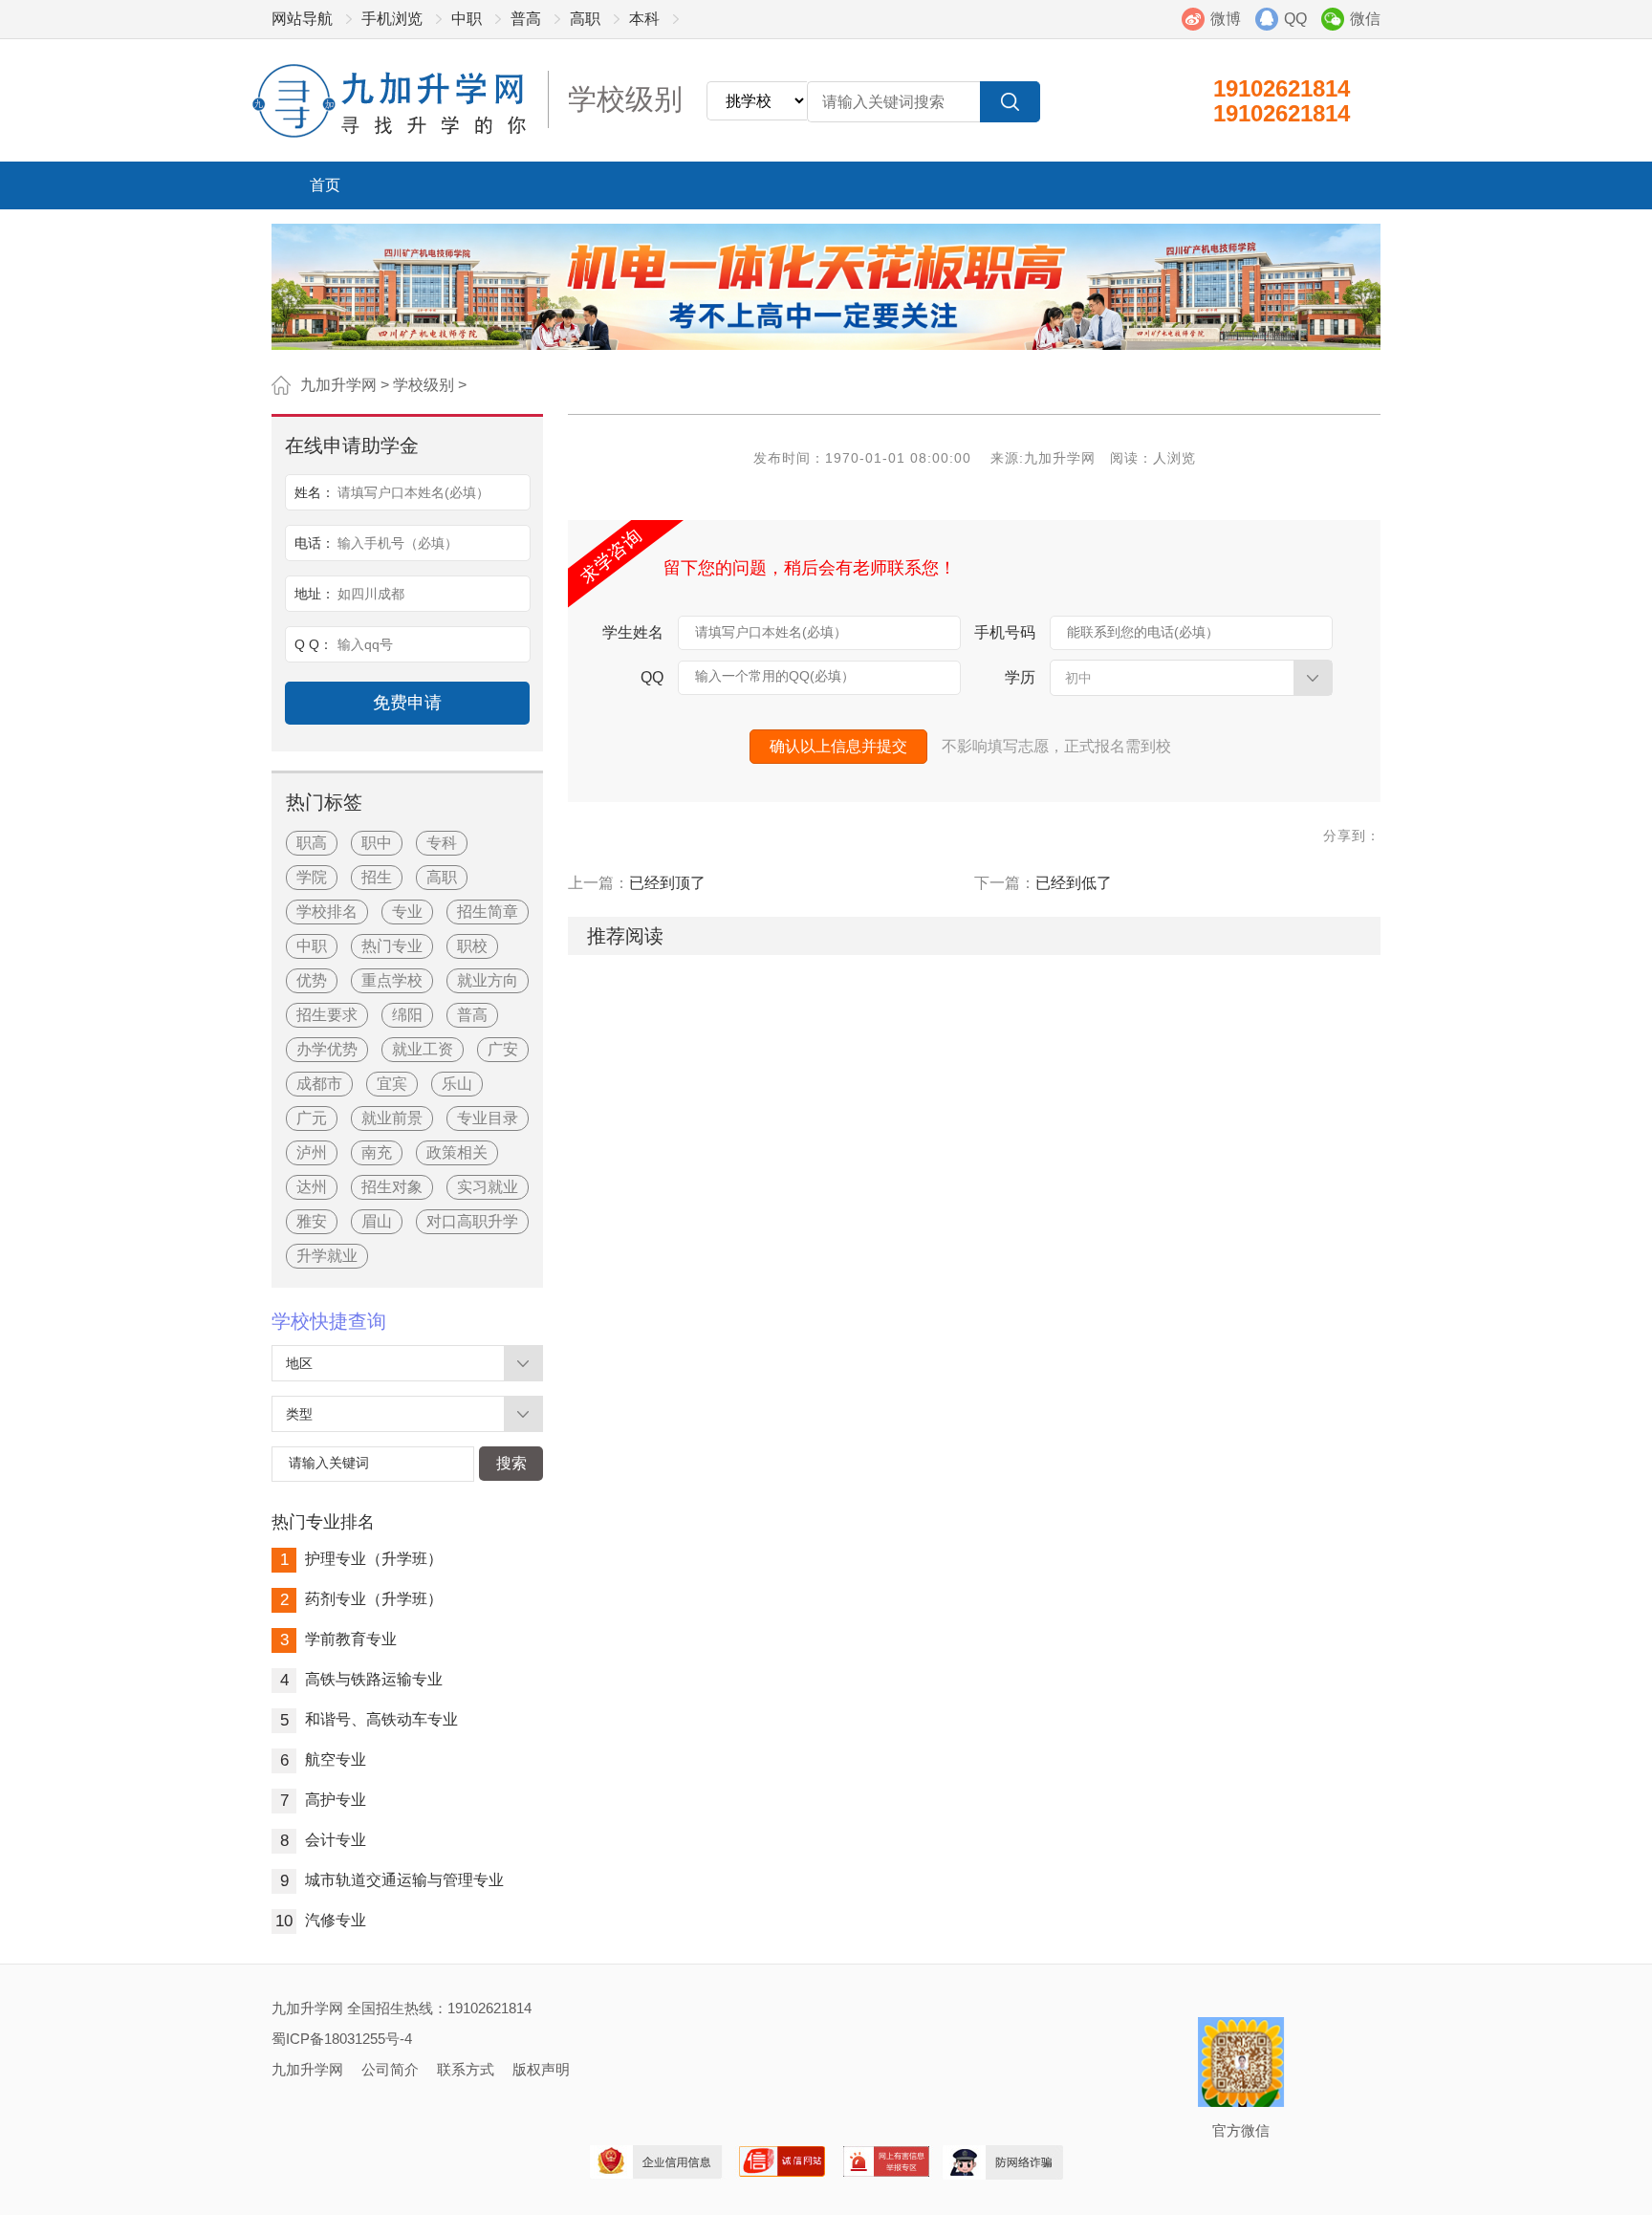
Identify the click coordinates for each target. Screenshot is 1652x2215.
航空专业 (323, 1759)
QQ (1295, 19)
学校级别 (424, 385)
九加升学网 (338, 385)
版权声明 (541, 2069)
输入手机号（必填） (398, 543)
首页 (325, 185)
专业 (407, 912)
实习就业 (488, 1187)
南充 (377, 1152)
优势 (312, 980)
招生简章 (488, 912)
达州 (312, 1187)
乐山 (457, 1084)
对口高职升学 (472, 1221)
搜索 (511, 1463)
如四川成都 (371, 594)
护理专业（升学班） (361, 1559)
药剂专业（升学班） (361, 1599)
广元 (312, 1118)
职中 (377, 843)
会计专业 (323, 1840)
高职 (585, 19)
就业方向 (488, 980)
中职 (467, 19)
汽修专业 (321, 1920)
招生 (377, 877)
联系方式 (466, 2069)
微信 (1365, 19)
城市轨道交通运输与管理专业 (392, 1880)
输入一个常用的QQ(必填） (775, 676)
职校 (472, 946)
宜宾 (392, 1084)
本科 (644, 19)
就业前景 (392, 1118)
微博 (1226, 19)
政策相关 (457, 1152)
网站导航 (302, 19)
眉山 (377, 1221)
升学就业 (327, 1256)
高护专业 (323, 1800)
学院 (312, 877)
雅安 (312, 1221)
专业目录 (488, 1118)
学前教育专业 (338, 1639)
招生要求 (327, 1015)
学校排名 (327, 912)
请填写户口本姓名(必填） (771, 632)
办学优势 (327, 1049)
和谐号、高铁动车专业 (369, 1719)
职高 (312, 843)
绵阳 (407, 1015)
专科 (442, 843)
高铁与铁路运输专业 (361, 1679)
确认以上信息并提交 (838, 746)
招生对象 (392, 1187)
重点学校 (392, 980)
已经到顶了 (667, 883)
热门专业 (392, 946)
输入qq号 (365, 644)
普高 (526, 19)
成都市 (319, 1084)
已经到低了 (1074, 883)
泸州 (312, 1152)
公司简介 (390, 2069)
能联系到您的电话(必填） (1143, 632)
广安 (503, 1049)
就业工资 (423, 1049)
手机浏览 (392, 19)
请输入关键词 (329, 1463)
